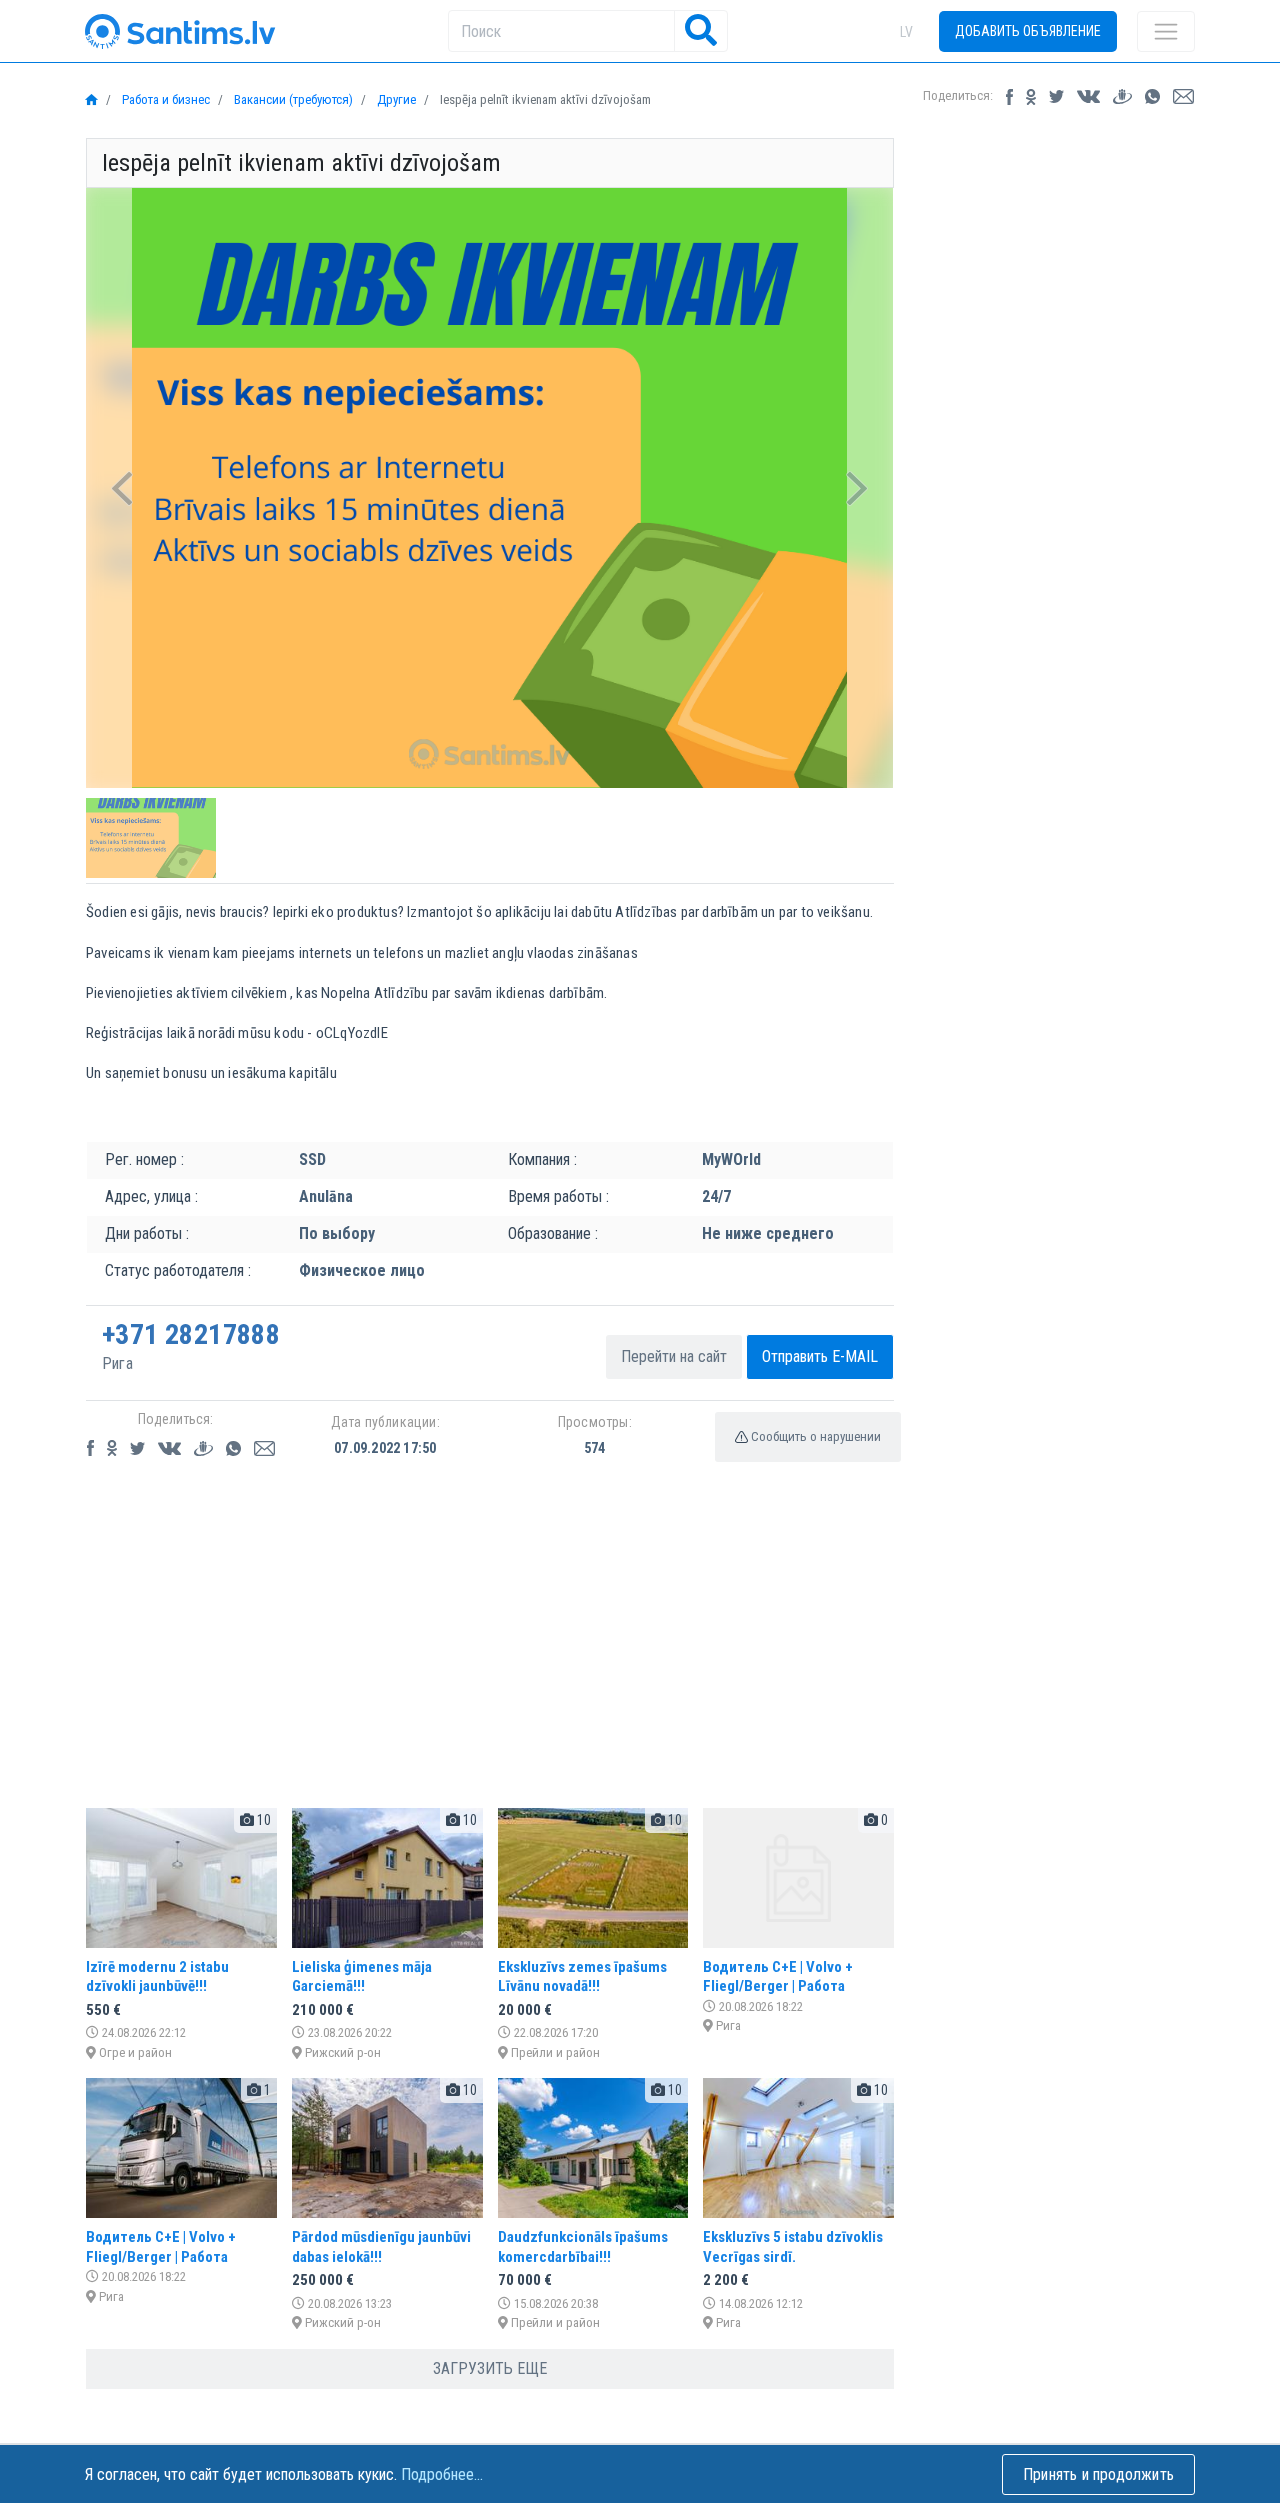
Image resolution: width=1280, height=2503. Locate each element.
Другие (395, 99)
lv (906, 32)
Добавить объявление (1028, 31)
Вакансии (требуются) (292, 99)
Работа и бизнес (164, 99)
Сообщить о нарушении (814, 1436)
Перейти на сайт (674, 1356)
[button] (122, 488)
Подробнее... (442, 2474)
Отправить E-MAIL (820, 1356)
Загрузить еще (490, 2368)
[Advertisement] (490, 1652)
